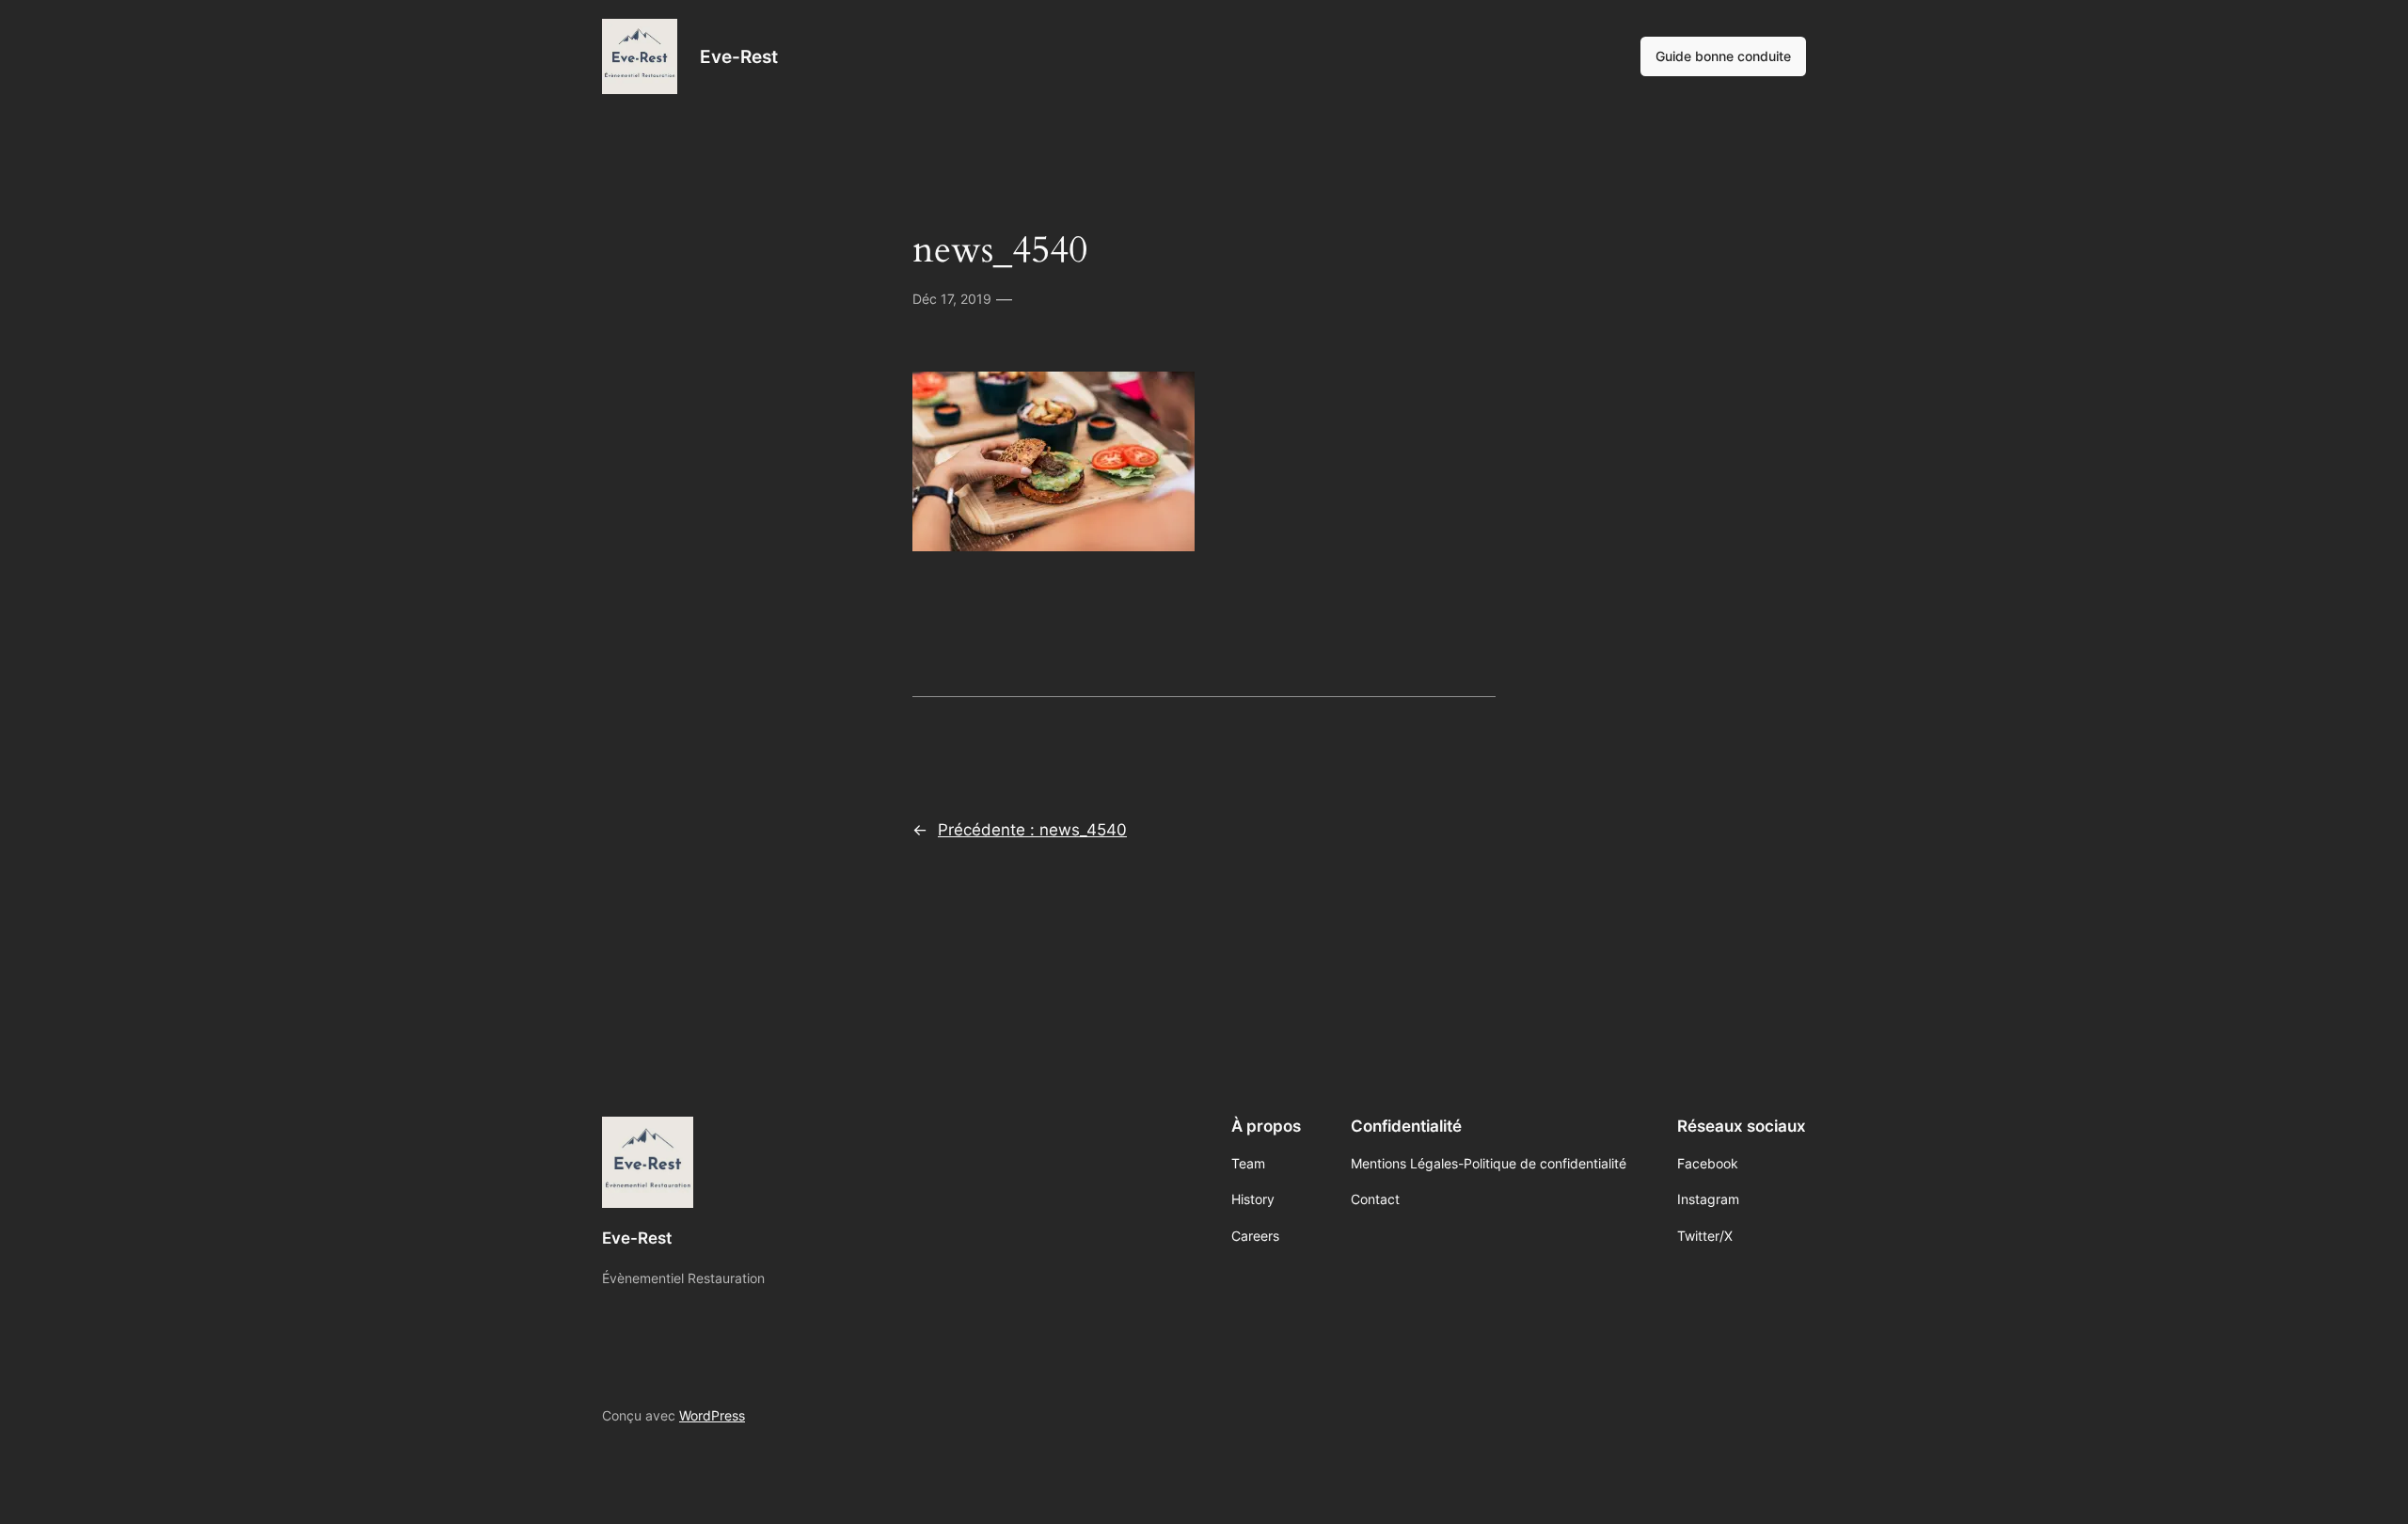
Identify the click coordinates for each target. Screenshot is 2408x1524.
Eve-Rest (739, 56)
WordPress (712, 1415)
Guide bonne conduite (1723, 56)
